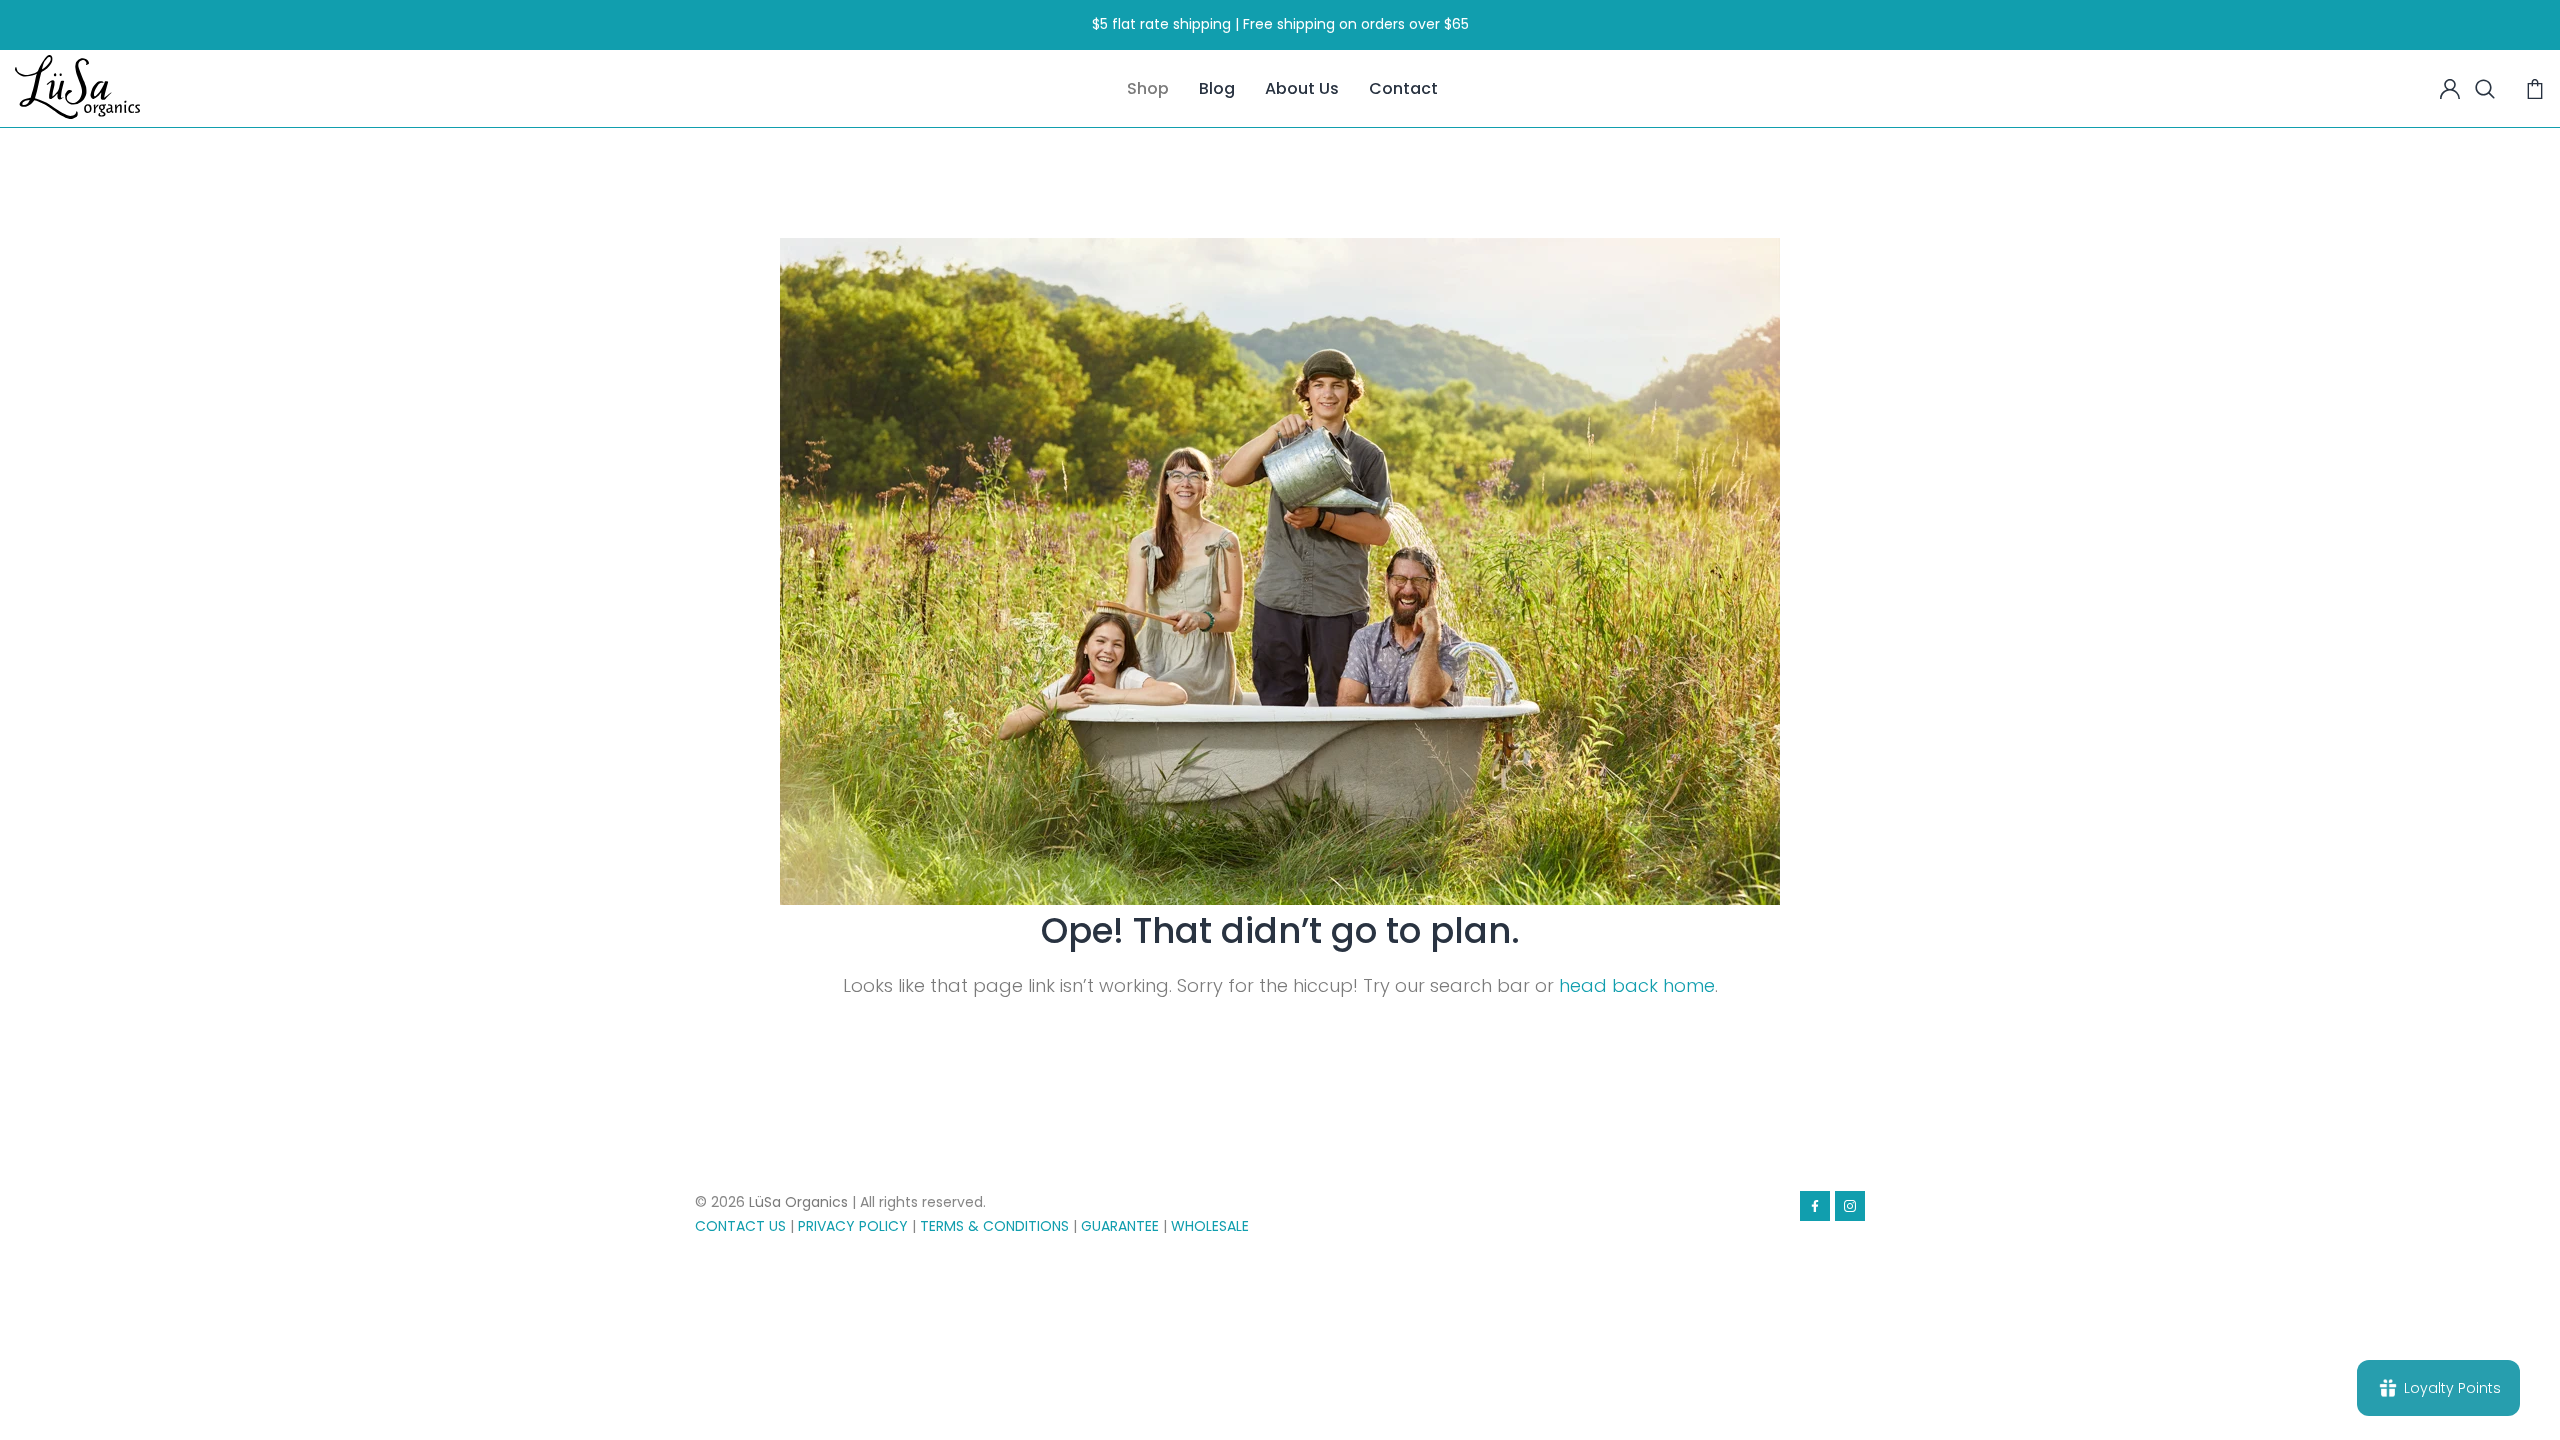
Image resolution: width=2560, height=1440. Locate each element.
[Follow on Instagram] (1850, 1206)
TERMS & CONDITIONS (994, 1226)
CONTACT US (740, 1226)
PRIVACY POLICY (853, 1226)
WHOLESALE (1210, 1226)
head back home (1637, 985)
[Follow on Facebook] (1815, 1206)
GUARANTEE (1120, 1226)
